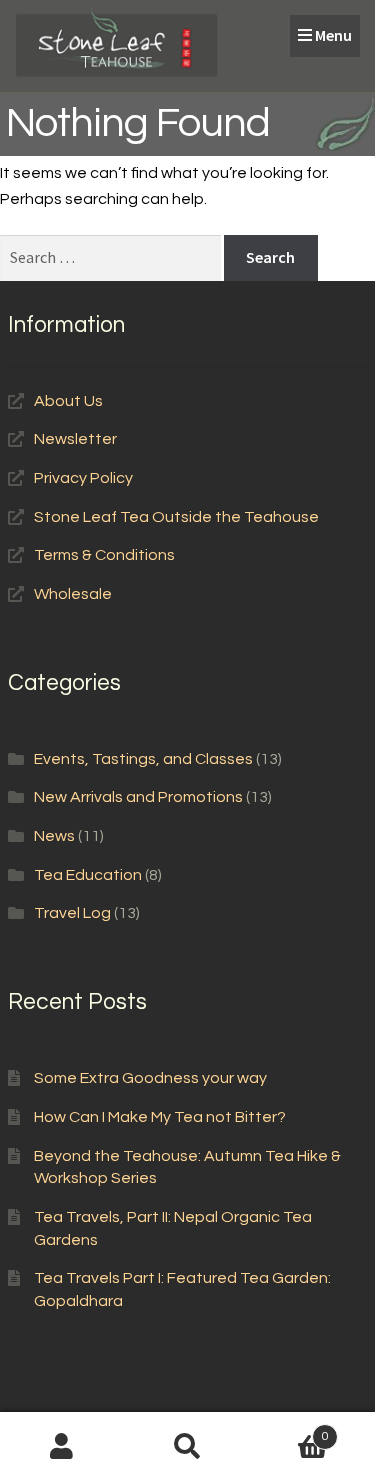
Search (187, 1447)
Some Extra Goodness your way (150, 1078)
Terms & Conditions (104, 555)
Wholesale (73, 594)
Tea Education (88, 875)
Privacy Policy (83, 478)
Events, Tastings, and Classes (143, 759)
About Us (68, 401)
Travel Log (72, 913)
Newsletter (75, 439)
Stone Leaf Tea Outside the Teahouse (176, 517)
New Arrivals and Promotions (138, 797)
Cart (289, 1430)
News (54, 836)
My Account (62, 1447)
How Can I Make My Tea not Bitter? (160, 1117)
